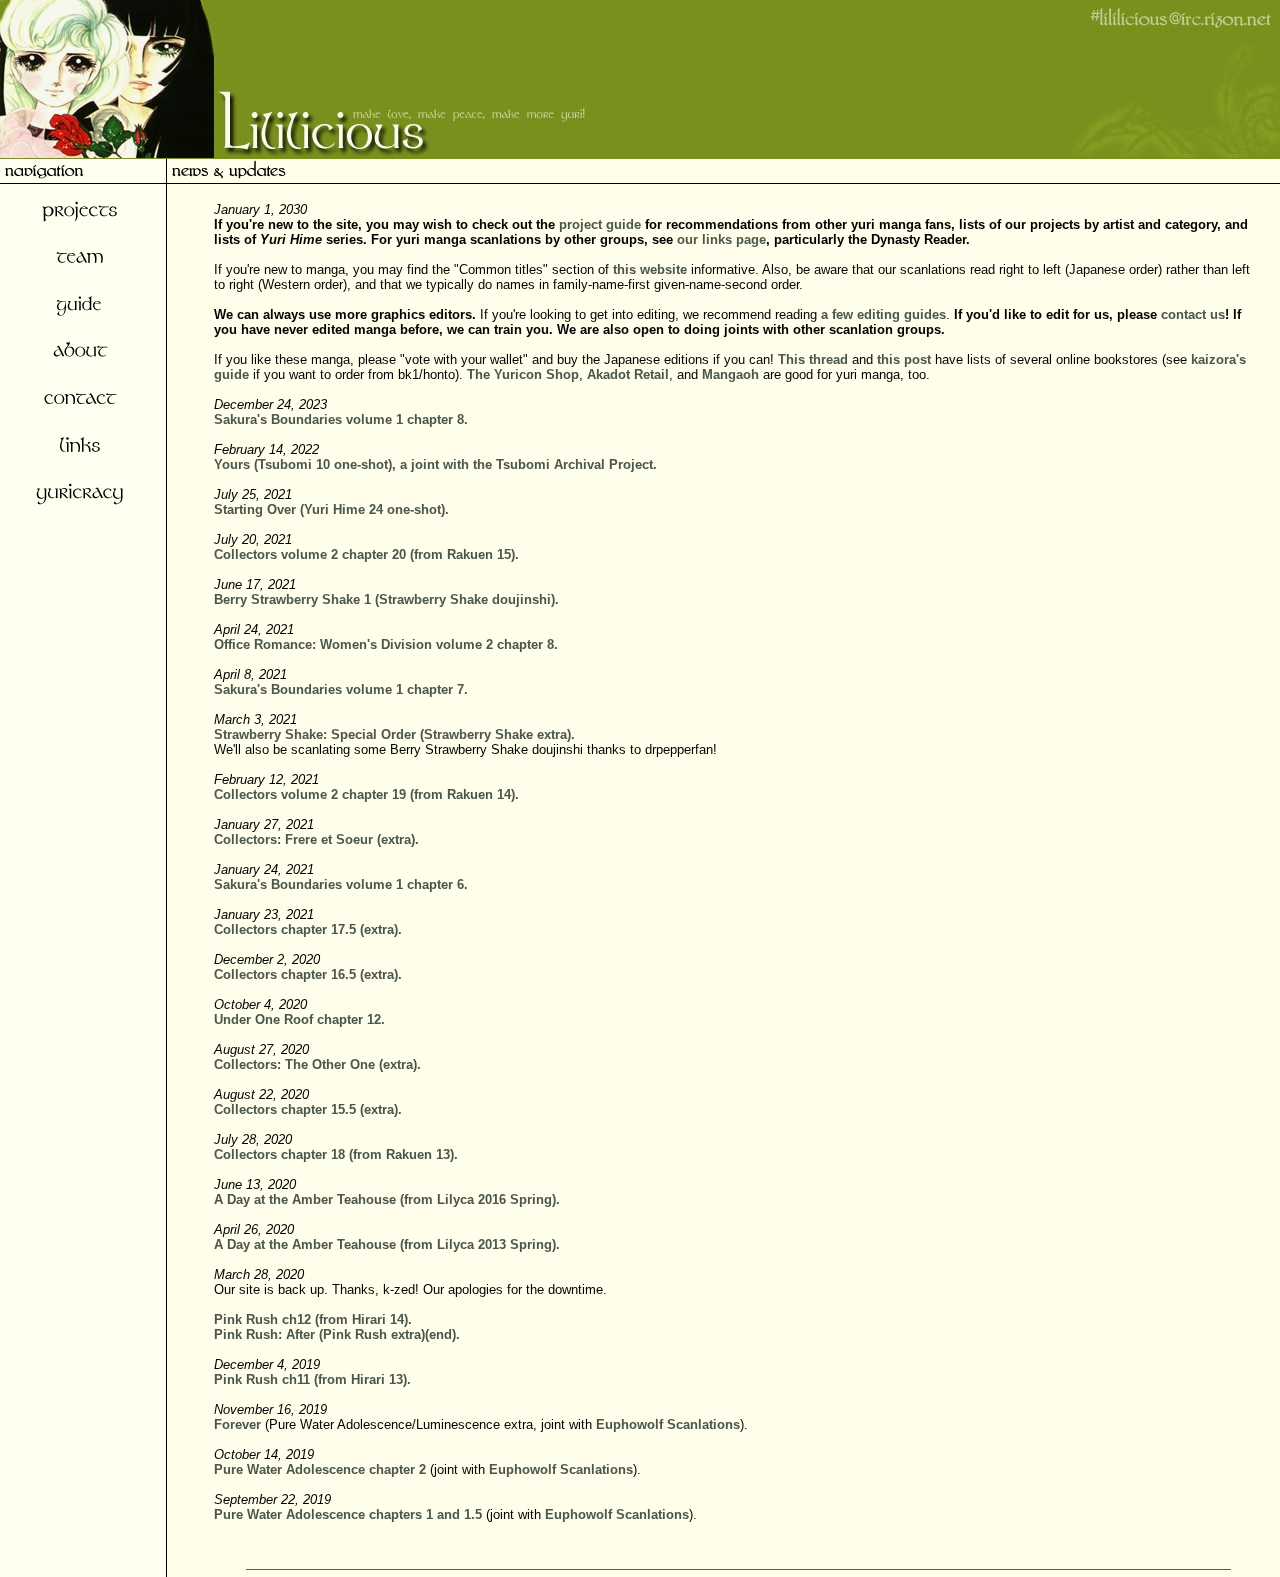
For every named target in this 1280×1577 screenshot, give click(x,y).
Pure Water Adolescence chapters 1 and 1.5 (348, 1514)
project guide (600, 224)
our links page (721, 239)
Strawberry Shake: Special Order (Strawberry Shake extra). (394, 734)
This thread (813, 359)
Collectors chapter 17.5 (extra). (308, 929)
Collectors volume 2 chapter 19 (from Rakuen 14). (366, 794)
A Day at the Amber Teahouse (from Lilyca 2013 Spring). (387, 1244)
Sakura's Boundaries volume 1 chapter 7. (341, 689)
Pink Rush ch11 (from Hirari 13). (312, 1379)
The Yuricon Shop (523, 374)
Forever (237, 1424)
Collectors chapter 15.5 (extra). (308, 1109)
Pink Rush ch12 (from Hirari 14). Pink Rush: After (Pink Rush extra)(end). (337, 1327)
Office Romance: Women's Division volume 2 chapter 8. (386, 644)
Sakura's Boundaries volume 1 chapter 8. (341, 419)
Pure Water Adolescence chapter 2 (320, 1469)
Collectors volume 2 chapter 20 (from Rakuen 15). (366, 554)
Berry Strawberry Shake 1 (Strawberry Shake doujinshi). (386, 599)
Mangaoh (730, 374)
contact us (1193, 314)
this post (904, 359)
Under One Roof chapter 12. (299, 1019)
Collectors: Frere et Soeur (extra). (316, 839)
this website (650, 269)
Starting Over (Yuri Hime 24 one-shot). (331, 509)
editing (878, 314)
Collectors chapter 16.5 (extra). (308, 974)
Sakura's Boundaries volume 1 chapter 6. (341, 884)
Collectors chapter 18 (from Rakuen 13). (336, 1154)
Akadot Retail (628, 374)
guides (925, 314)
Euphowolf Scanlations (668, 1424)
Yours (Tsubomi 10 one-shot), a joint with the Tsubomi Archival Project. (435, 464)
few (842, 314)
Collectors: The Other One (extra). (317, 1064)
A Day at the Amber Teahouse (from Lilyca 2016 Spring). (387, 1199)
